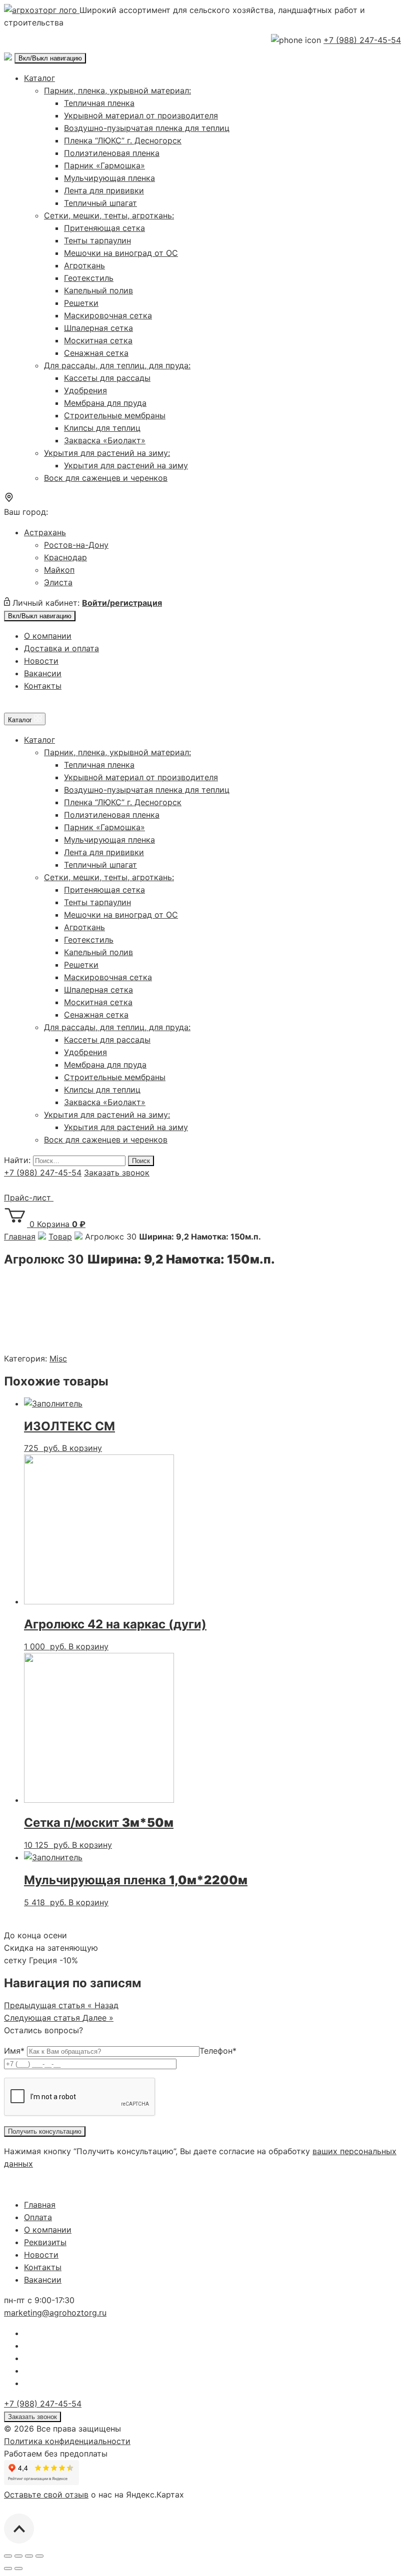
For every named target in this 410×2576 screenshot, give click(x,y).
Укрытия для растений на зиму (126, 465)
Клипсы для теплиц (102, 428)
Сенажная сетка (96, 353)
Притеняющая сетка (104, 228)
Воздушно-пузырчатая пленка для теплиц (147, 128)
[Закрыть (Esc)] (8, 2556)
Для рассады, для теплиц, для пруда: (117, 365)
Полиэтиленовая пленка (112, 153)
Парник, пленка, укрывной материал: (117, 90)
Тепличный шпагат (100, 203)
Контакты (43, 686)
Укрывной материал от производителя (141, 115)
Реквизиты (45, 2242)
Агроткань (84, 265)
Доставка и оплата (61, 648)
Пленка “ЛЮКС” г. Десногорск (123, 140)
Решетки (81, 303)
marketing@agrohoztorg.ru (55, 2313)
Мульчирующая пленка (109, 178)
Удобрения (85, 390)
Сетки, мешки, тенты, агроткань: (109, 215)
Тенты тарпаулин (97, 240)
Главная (40, 2205)
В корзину (82, 1448)
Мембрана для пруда (105, 403)
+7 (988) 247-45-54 (362, 40)
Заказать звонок (117, 1173)
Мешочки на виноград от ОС (121, 253)
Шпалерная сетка (98, 328)
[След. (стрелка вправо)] (18, 2569)
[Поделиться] (18, 2556)
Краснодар (65, 557)
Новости (41, 661)
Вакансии (43, 673)
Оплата (38, 2217)
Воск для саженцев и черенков (106, 478)
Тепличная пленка (99, 103)
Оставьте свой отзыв (46, 2495)
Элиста (58, 582)
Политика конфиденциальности (67, 2441)
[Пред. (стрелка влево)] (8, 2569)
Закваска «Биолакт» (105, 440)
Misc (58, 1358)
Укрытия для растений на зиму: (107, 453)
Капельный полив (98, 290)
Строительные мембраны (115, 415)
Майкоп (59, 570)
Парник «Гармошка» (104, 165)
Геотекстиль (89, 278)
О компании (48, 636)
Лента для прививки (104, 190)
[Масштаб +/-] (39, 2556)
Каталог (39, 78)
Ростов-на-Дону (76, 545)
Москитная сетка (98, 340)
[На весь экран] (29, 2556)
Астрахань (45, 532)
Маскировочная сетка (108, 315)
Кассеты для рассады (107, 378)
